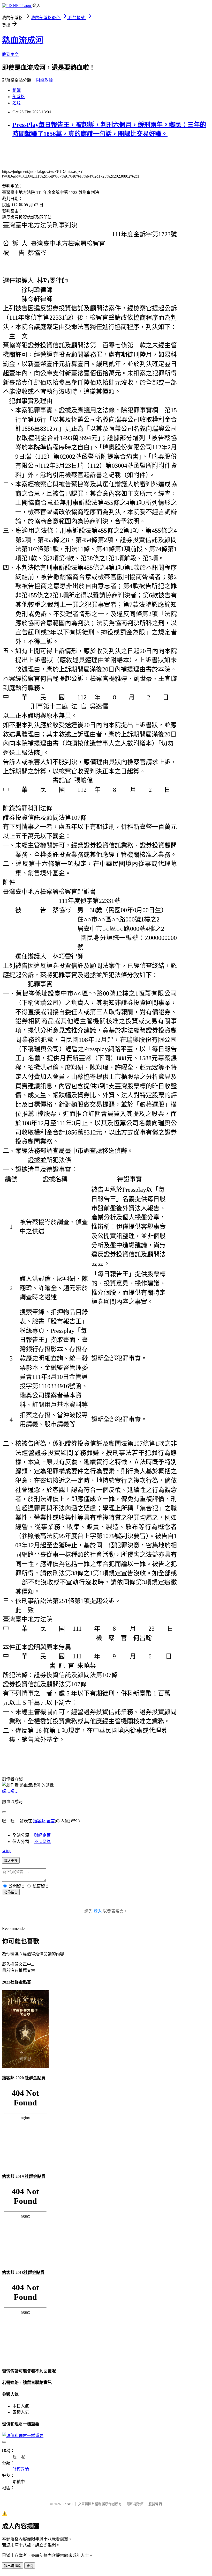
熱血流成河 (23, 40)
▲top (7, 1851)
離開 (30, 2566)
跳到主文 (10, 54)
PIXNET (67, 2504)
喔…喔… (10, 1791)
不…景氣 (42, 1842)
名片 (17, 103)
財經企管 (42, 1835)
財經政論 (44, 80)
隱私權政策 (135, 2504)
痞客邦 (39, 1821)
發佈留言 (11, 1892)
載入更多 (11, 1861)
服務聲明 (155, 2504)
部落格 (19, 97)
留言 (51, 1821)
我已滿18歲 (13, 2566)
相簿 (17, 90)
